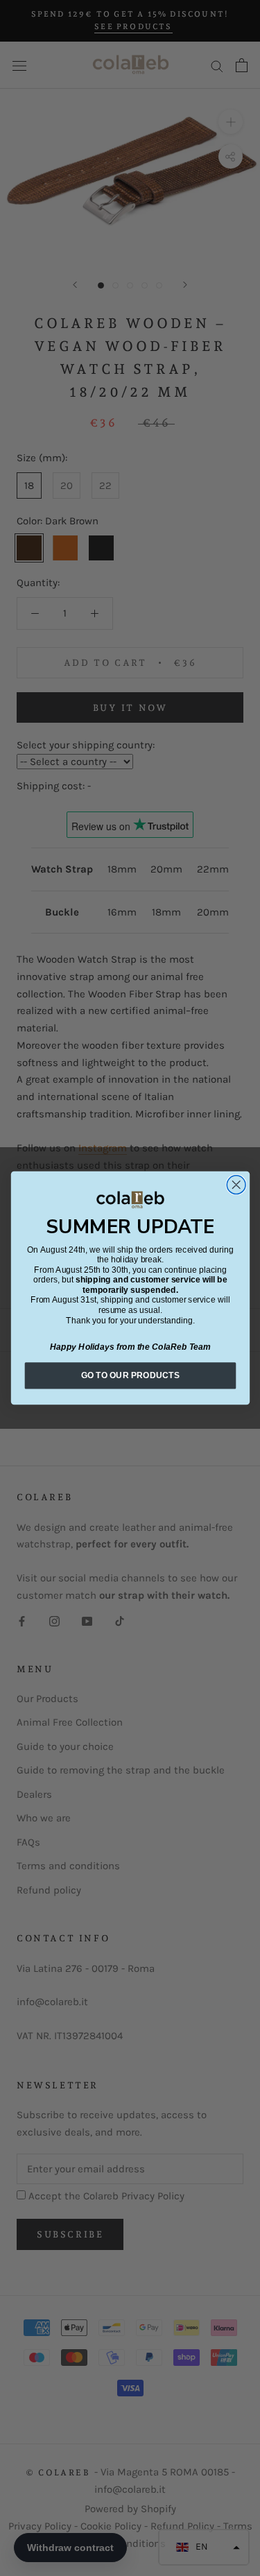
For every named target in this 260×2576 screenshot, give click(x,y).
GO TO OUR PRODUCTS (130, 1375)
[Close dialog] (236, 1185)
